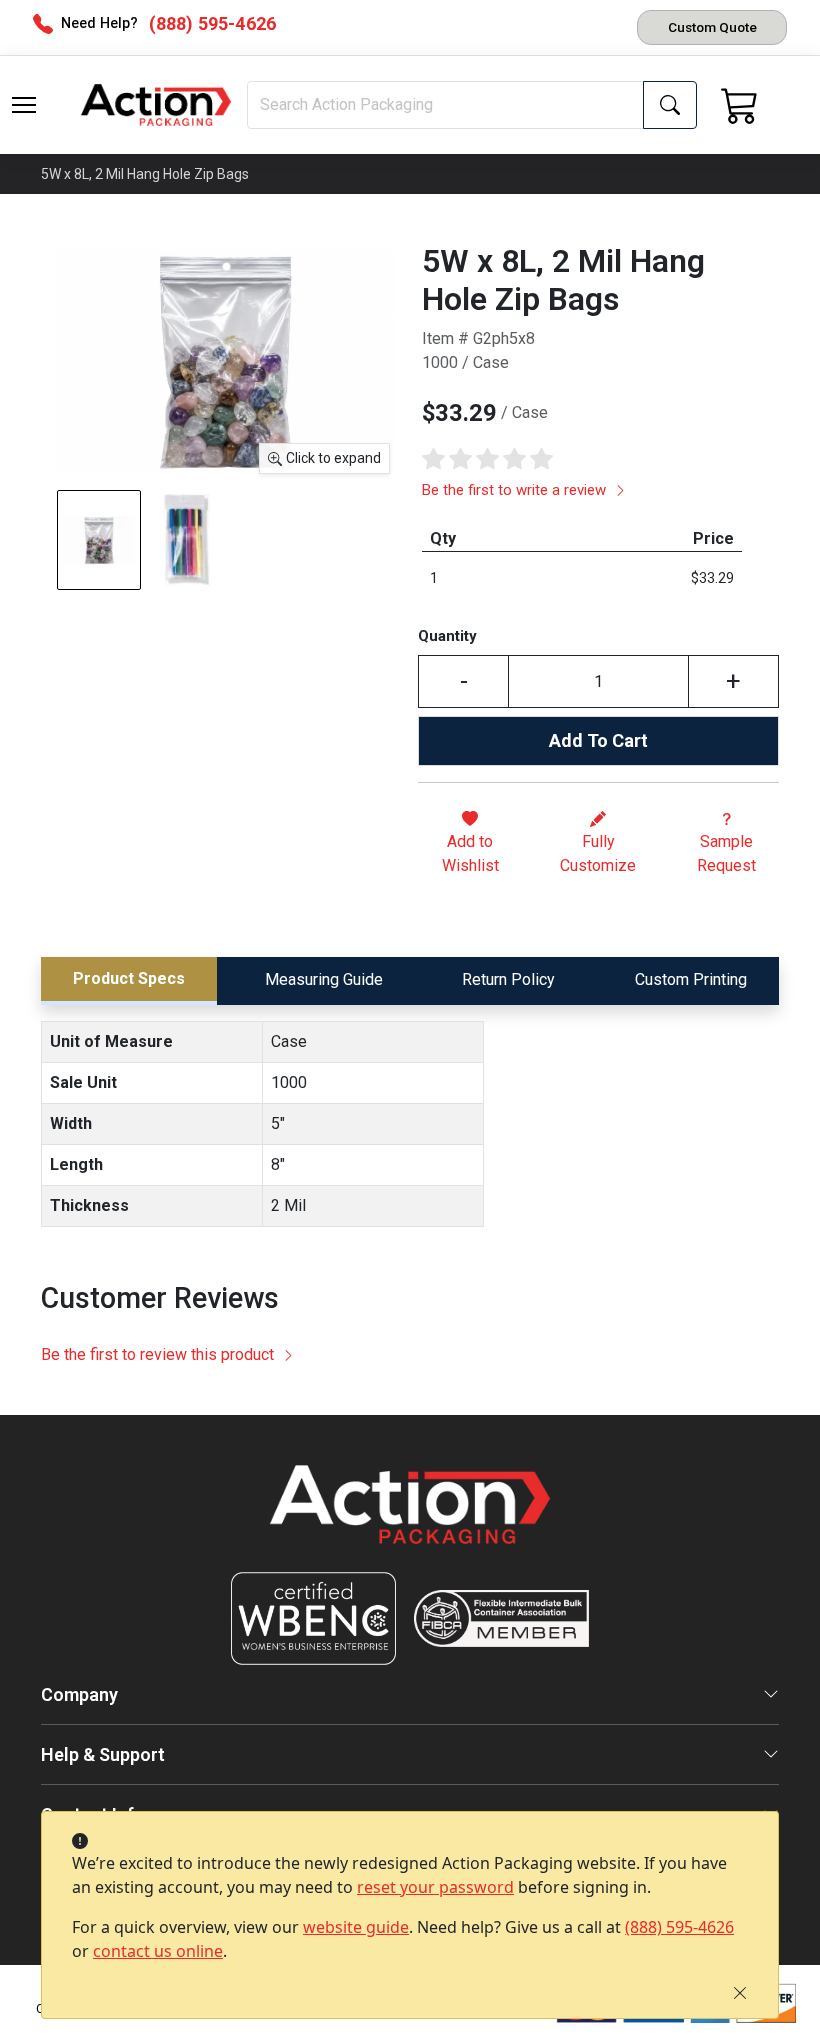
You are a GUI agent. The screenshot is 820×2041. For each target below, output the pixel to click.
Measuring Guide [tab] (324, 979)
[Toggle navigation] (24, 105)
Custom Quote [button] (712, 27)
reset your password (435, 1887)
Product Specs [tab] (129, 978)
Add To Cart (598, 740)
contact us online (158, 1951)
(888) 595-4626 (679, 1927)
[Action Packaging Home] (410, 1518)
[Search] (670, 105)
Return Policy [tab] (508, 979)
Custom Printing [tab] (691, 979)
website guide (356, 1927)
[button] (24, 105)
